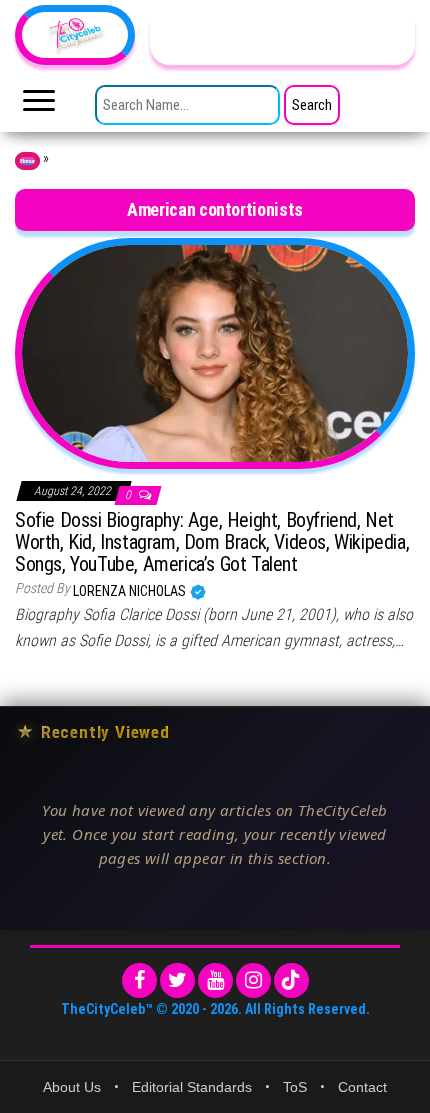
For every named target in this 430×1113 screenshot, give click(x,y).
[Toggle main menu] (39, 106)
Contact (362, 1087)
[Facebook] (139, 980)
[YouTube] (215, 980)
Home (27, 161)
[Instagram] (253, 980)
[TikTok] (291, 980)
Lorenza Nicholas (131, 591)
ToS (295, 1087)
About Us (72, 1087)
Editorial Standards (192, 1087)
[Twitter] (177, 980)
